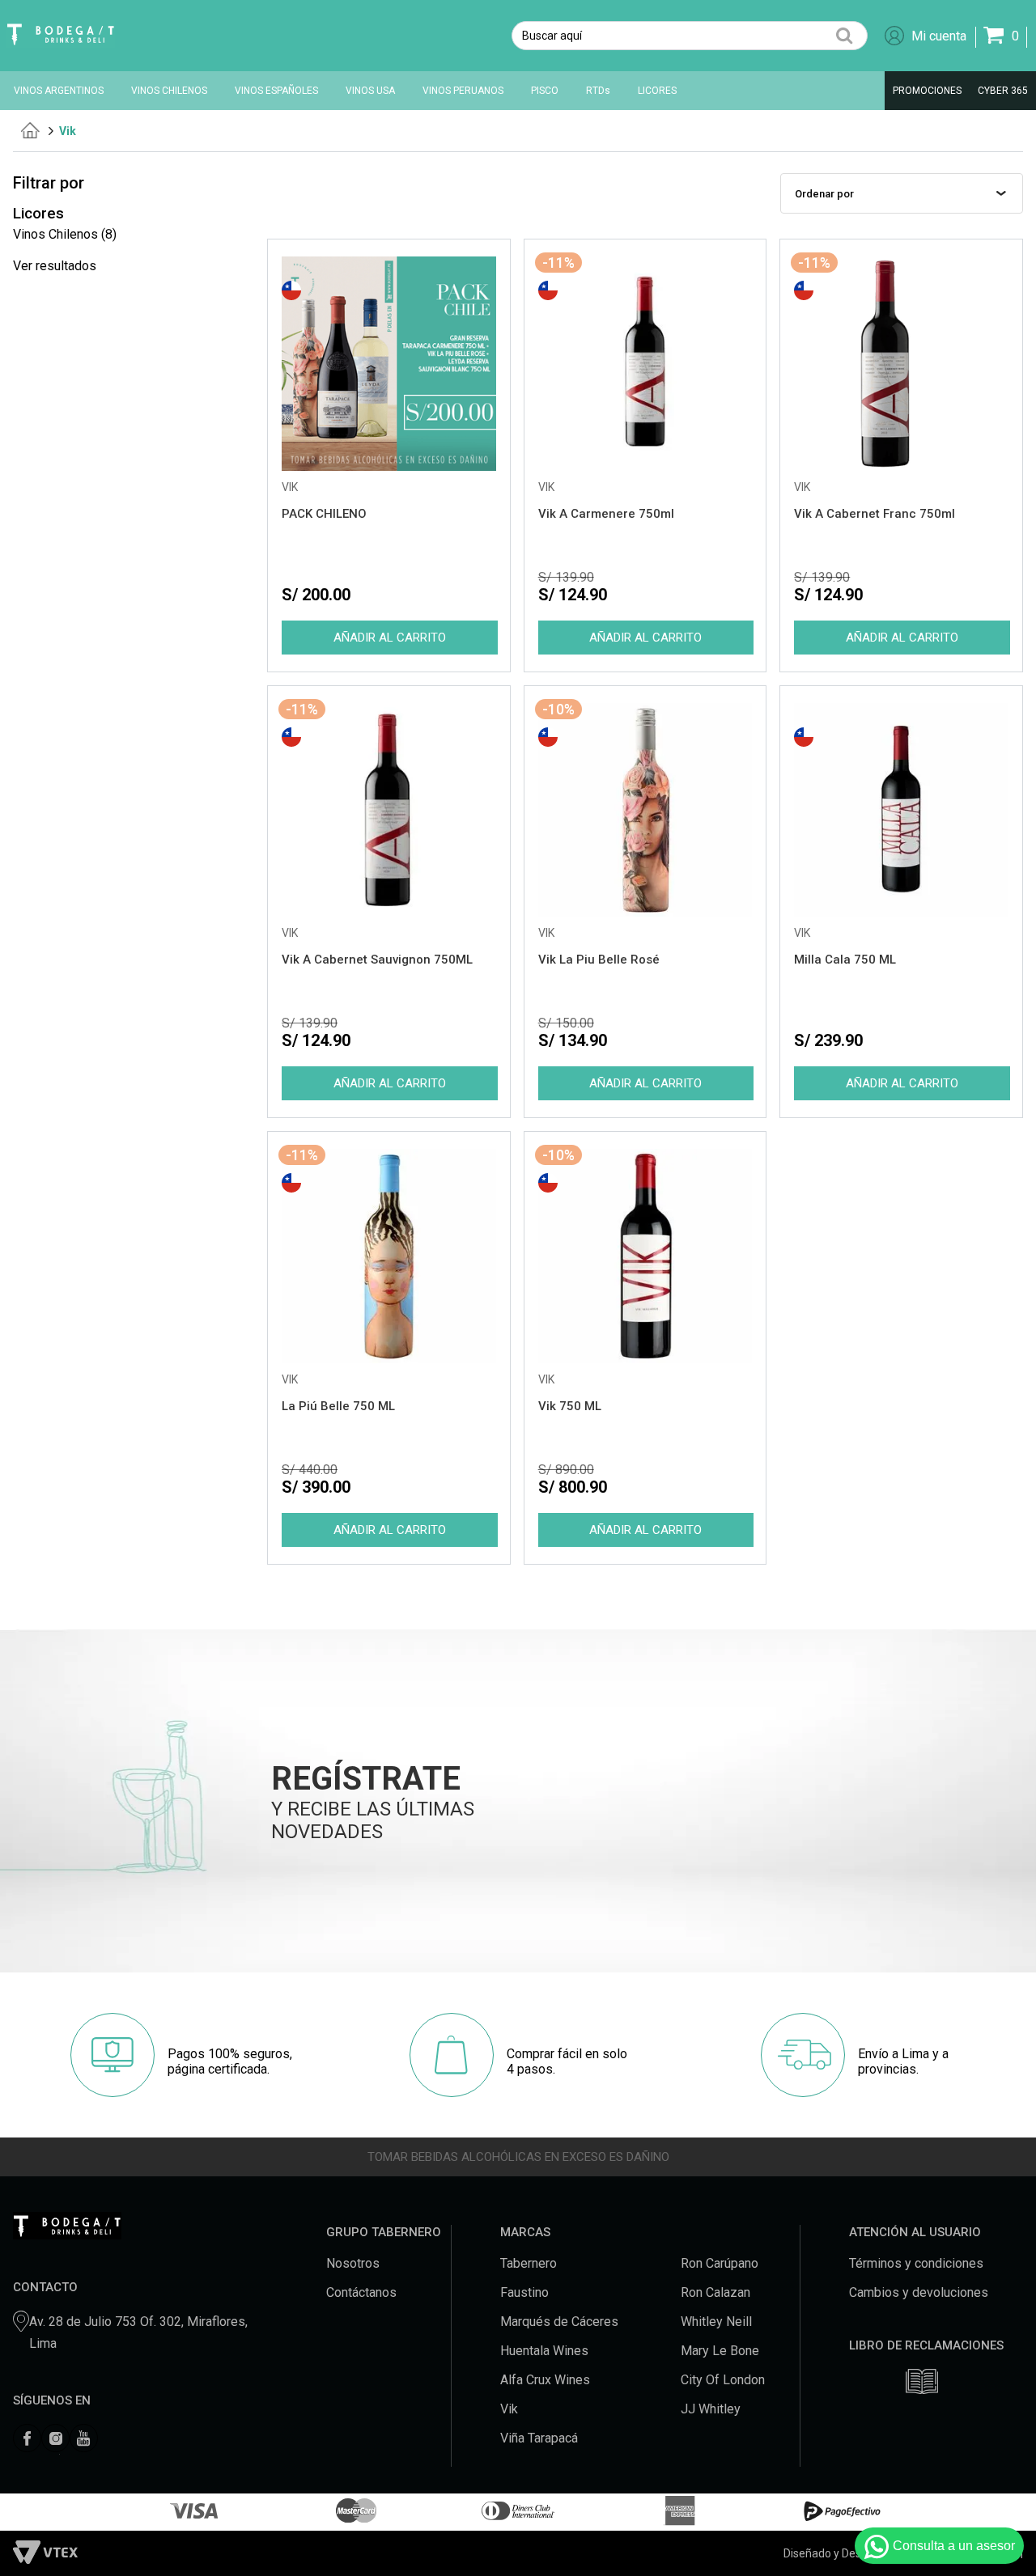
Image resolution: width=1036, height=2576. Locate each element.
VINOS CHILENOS (169, 91)
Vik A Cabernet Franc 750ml (875, 514)
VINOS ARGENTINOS (59, 91)
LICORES (657, 91)
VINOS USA (370, 91)
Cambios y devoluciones (919, 2292)
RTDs (598, 91)
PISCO (545, 91)
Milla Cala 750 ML (845, 960)
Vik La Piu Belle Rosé (599, 960)
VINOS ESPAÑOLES (276, 91)
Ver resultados (55, 266)
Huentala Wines (544, 2351)
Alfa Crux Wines (545, 2380)
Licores (38, 214)
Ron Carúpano (720, 2263)
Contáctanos (361, 2292)
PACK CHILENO (324, 514)
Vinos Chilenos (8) (65, 234)
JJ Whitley (711, 2409)
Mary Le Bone (720, 2351)
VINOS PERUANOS (463, 91)
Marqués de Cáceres (559, 2322)
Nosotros (353, 2263)
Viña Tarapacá (539, 2438)
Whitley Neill (716, 2322)
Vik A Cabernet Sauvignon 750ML (377, 960)
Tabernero (529, 2263)
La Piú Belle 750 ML (338, 1406)
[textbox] (690, 36)
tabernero (30, 130)
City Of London (723, 2380)
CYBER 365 (1003, 91)
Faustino (524, 2292)
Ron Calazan (715, 2292)
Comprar (389, 638)
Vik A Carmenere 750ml (606, 514)
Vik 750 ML (570, 1406)
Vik (68, 131)
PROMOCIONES (927, 91)
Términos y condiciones (916, 2263)
